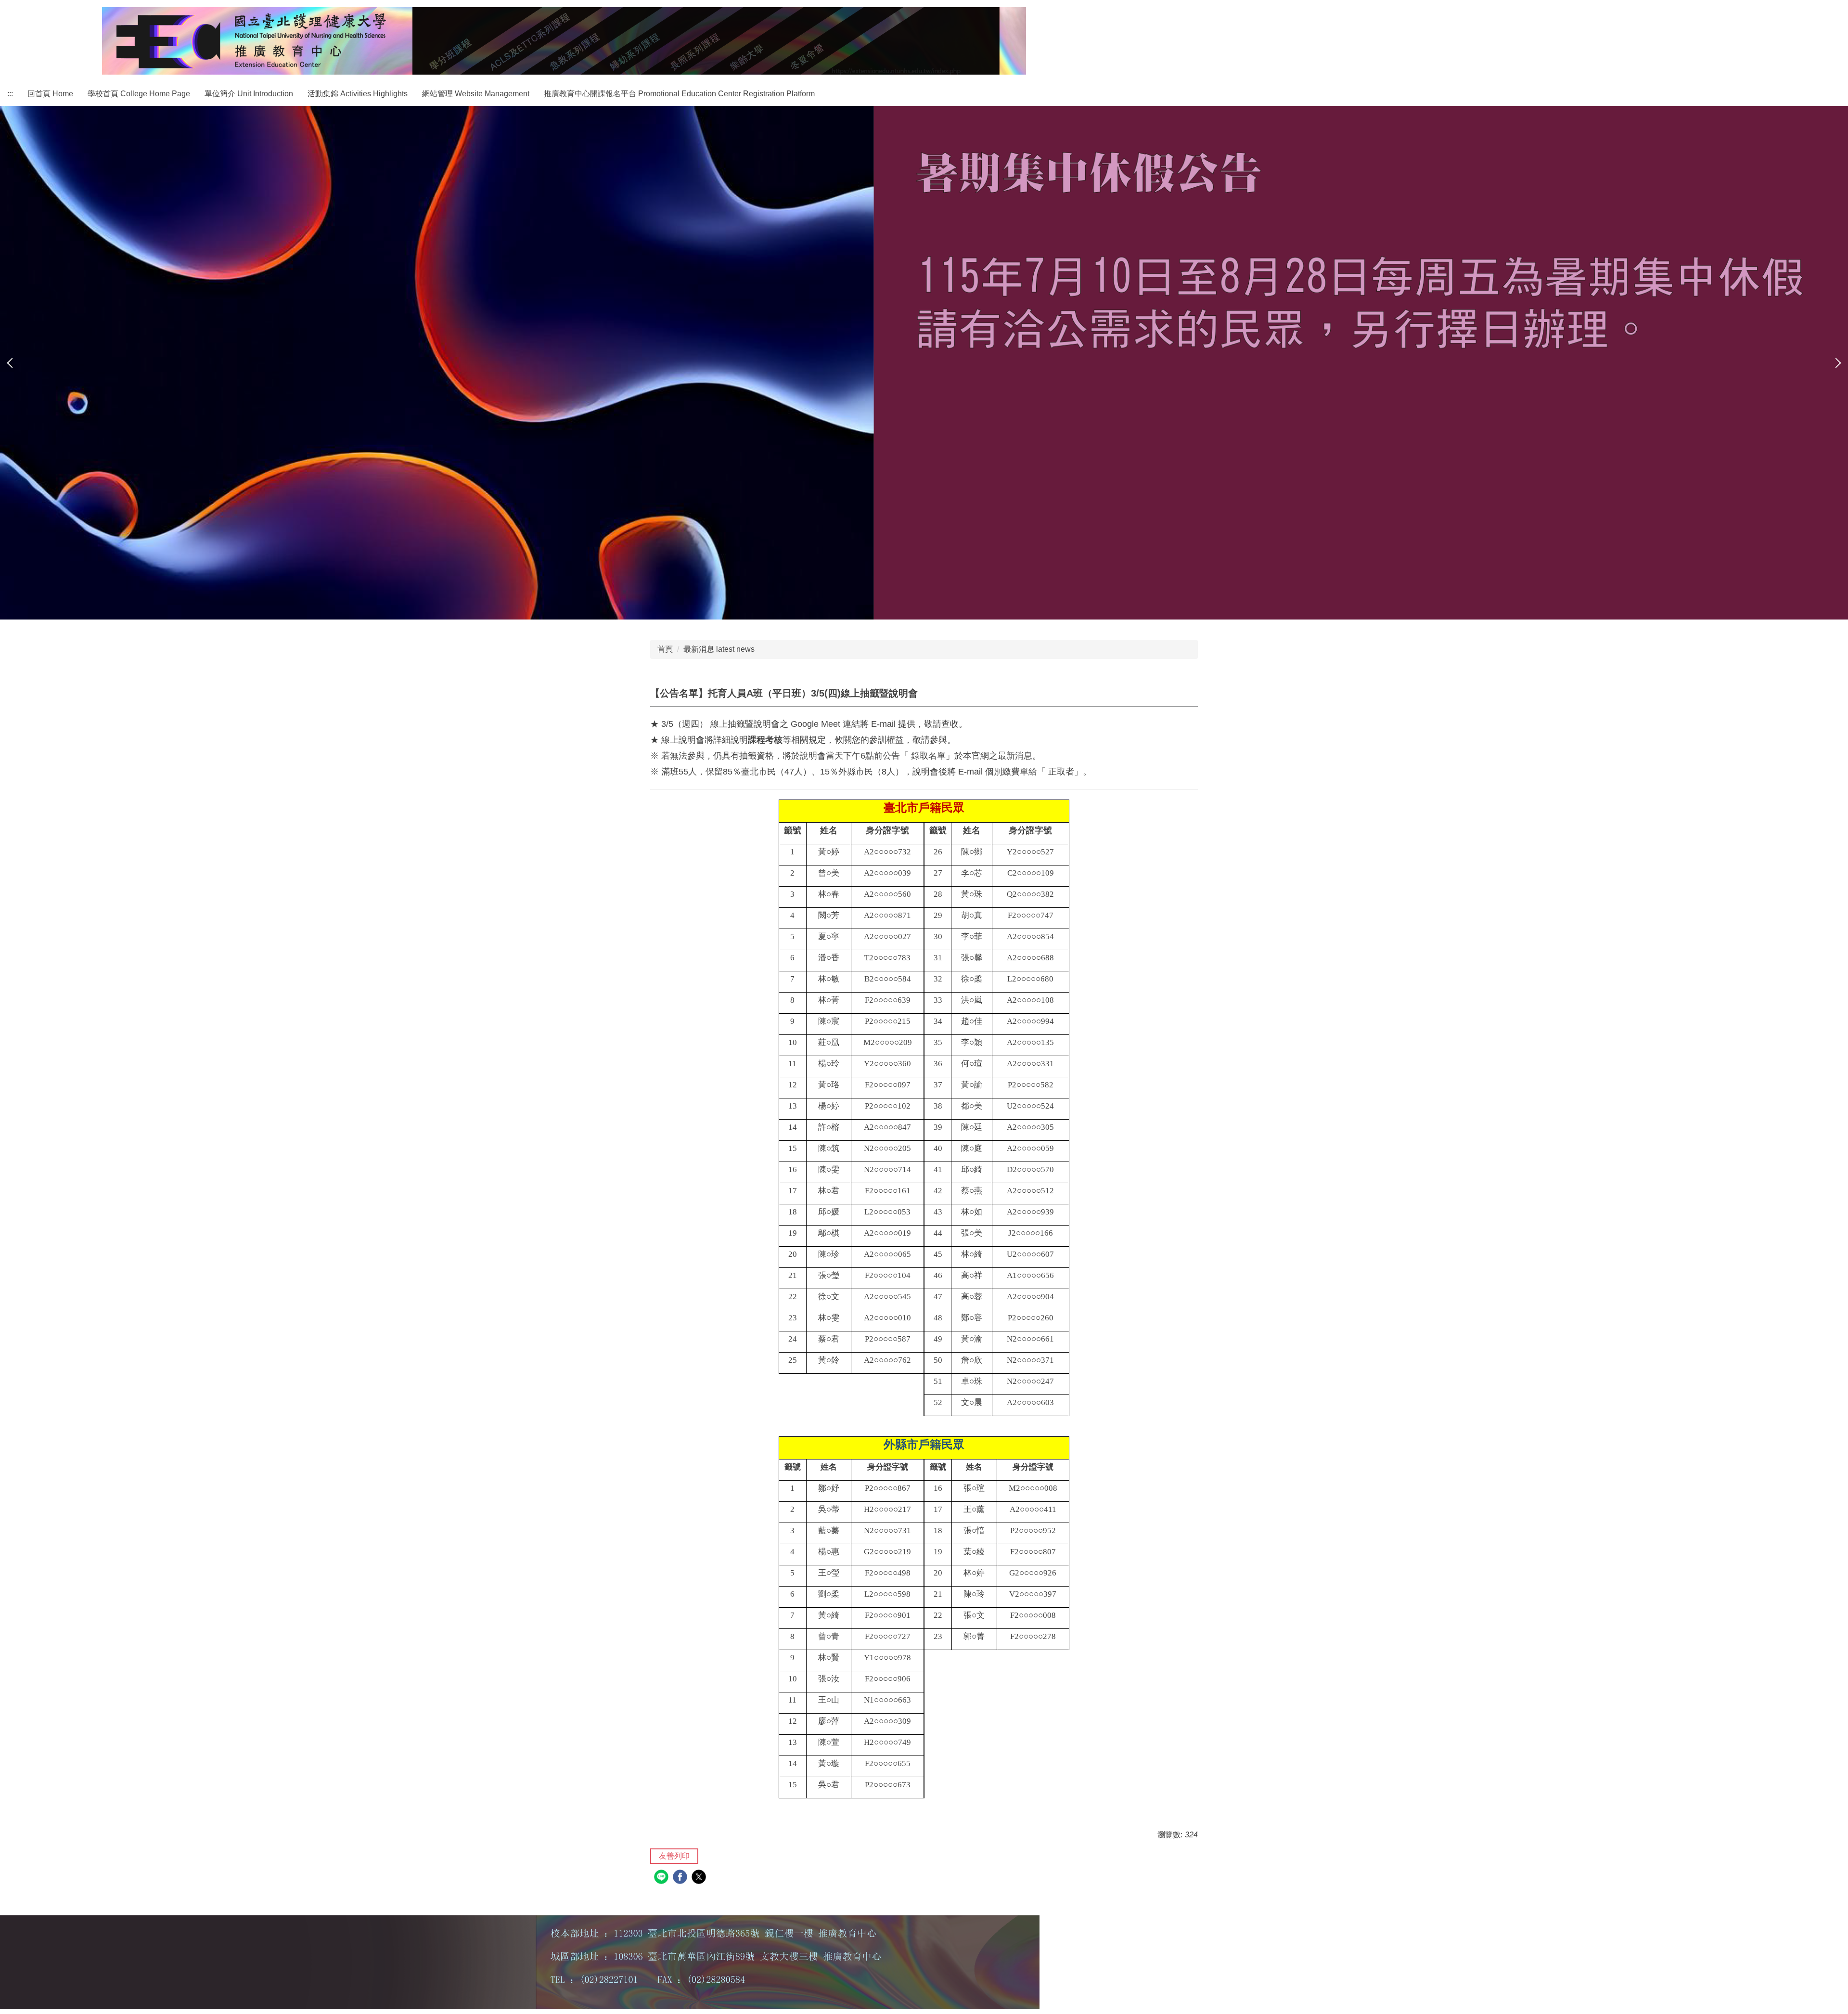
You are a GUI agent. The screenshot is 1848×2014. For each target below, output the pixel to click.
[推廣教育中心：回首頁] (564, 41)
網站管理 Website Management (476, 94)
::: (10, 94)
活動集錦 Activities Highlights (358, 94)
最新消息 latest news (719, 649)
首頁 (665, 649)
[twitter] (700, 1878)
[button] (12, 363)
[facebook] (681, 1878)
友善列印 (674, 1856)
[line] (662, 1878)
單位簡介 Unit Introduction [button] (249, 94)
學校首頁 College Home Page (139, 94)
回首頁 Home (50, 94)
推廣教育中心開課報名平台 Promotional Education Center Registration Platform (679, 94)
